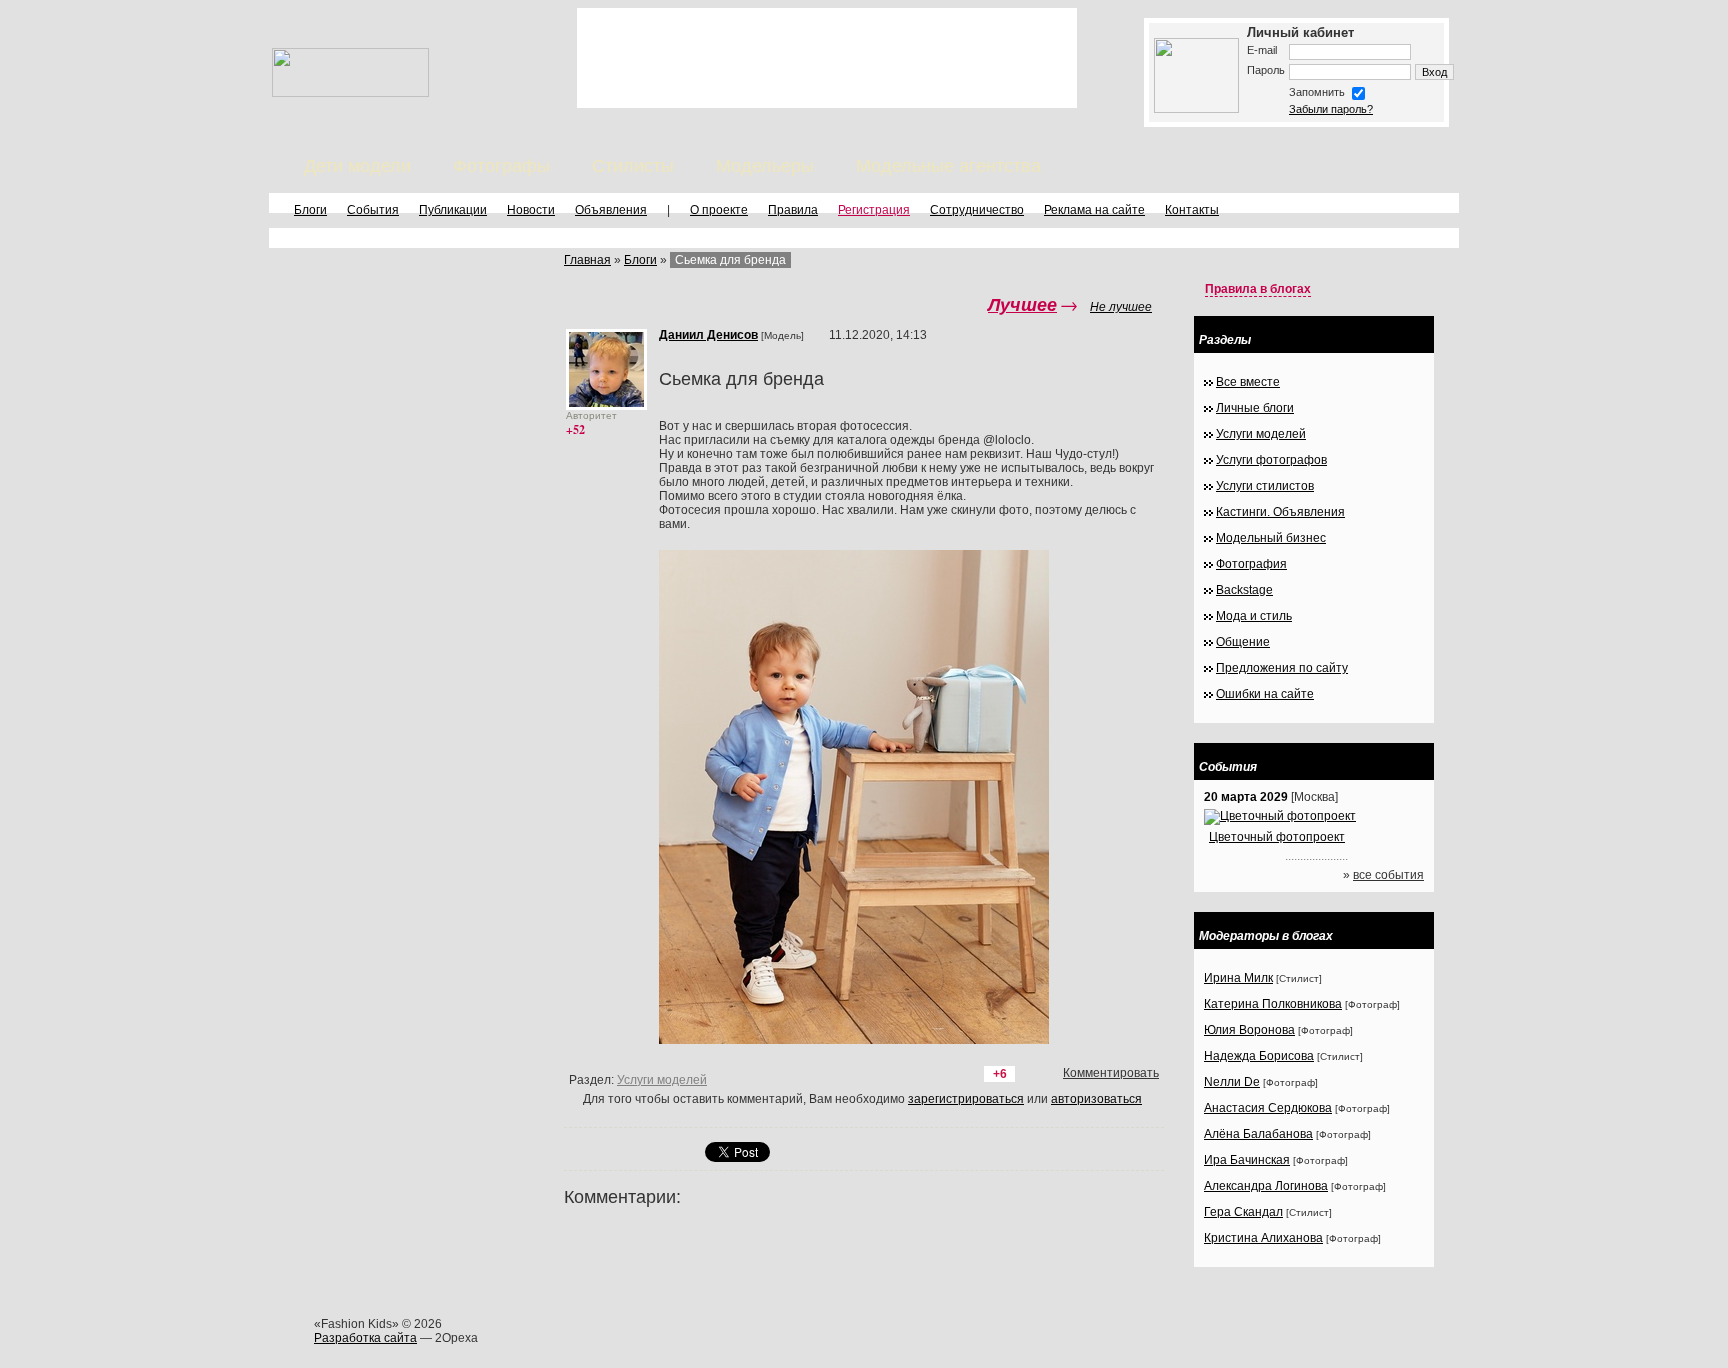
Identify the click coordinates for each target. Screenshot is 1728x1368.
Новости (531, 210)
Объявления (611, 210)
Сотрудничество (977, 210)
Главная (587, 260)
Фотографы (501, 166)
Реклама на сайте (1094, 210)
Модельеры (765, 166)
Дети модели (357, 166)
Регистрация (874, 210)
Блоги (310, 210)
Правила (793, 210)
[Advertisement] (827, 58)
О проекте (719, 210)
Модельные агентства (948, 166)
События (373, 210)
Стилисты (633, 166)
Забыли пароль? (1331, 109)
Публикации (453, 210)
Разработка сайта (365, 1338)
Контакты (1192, 210)
